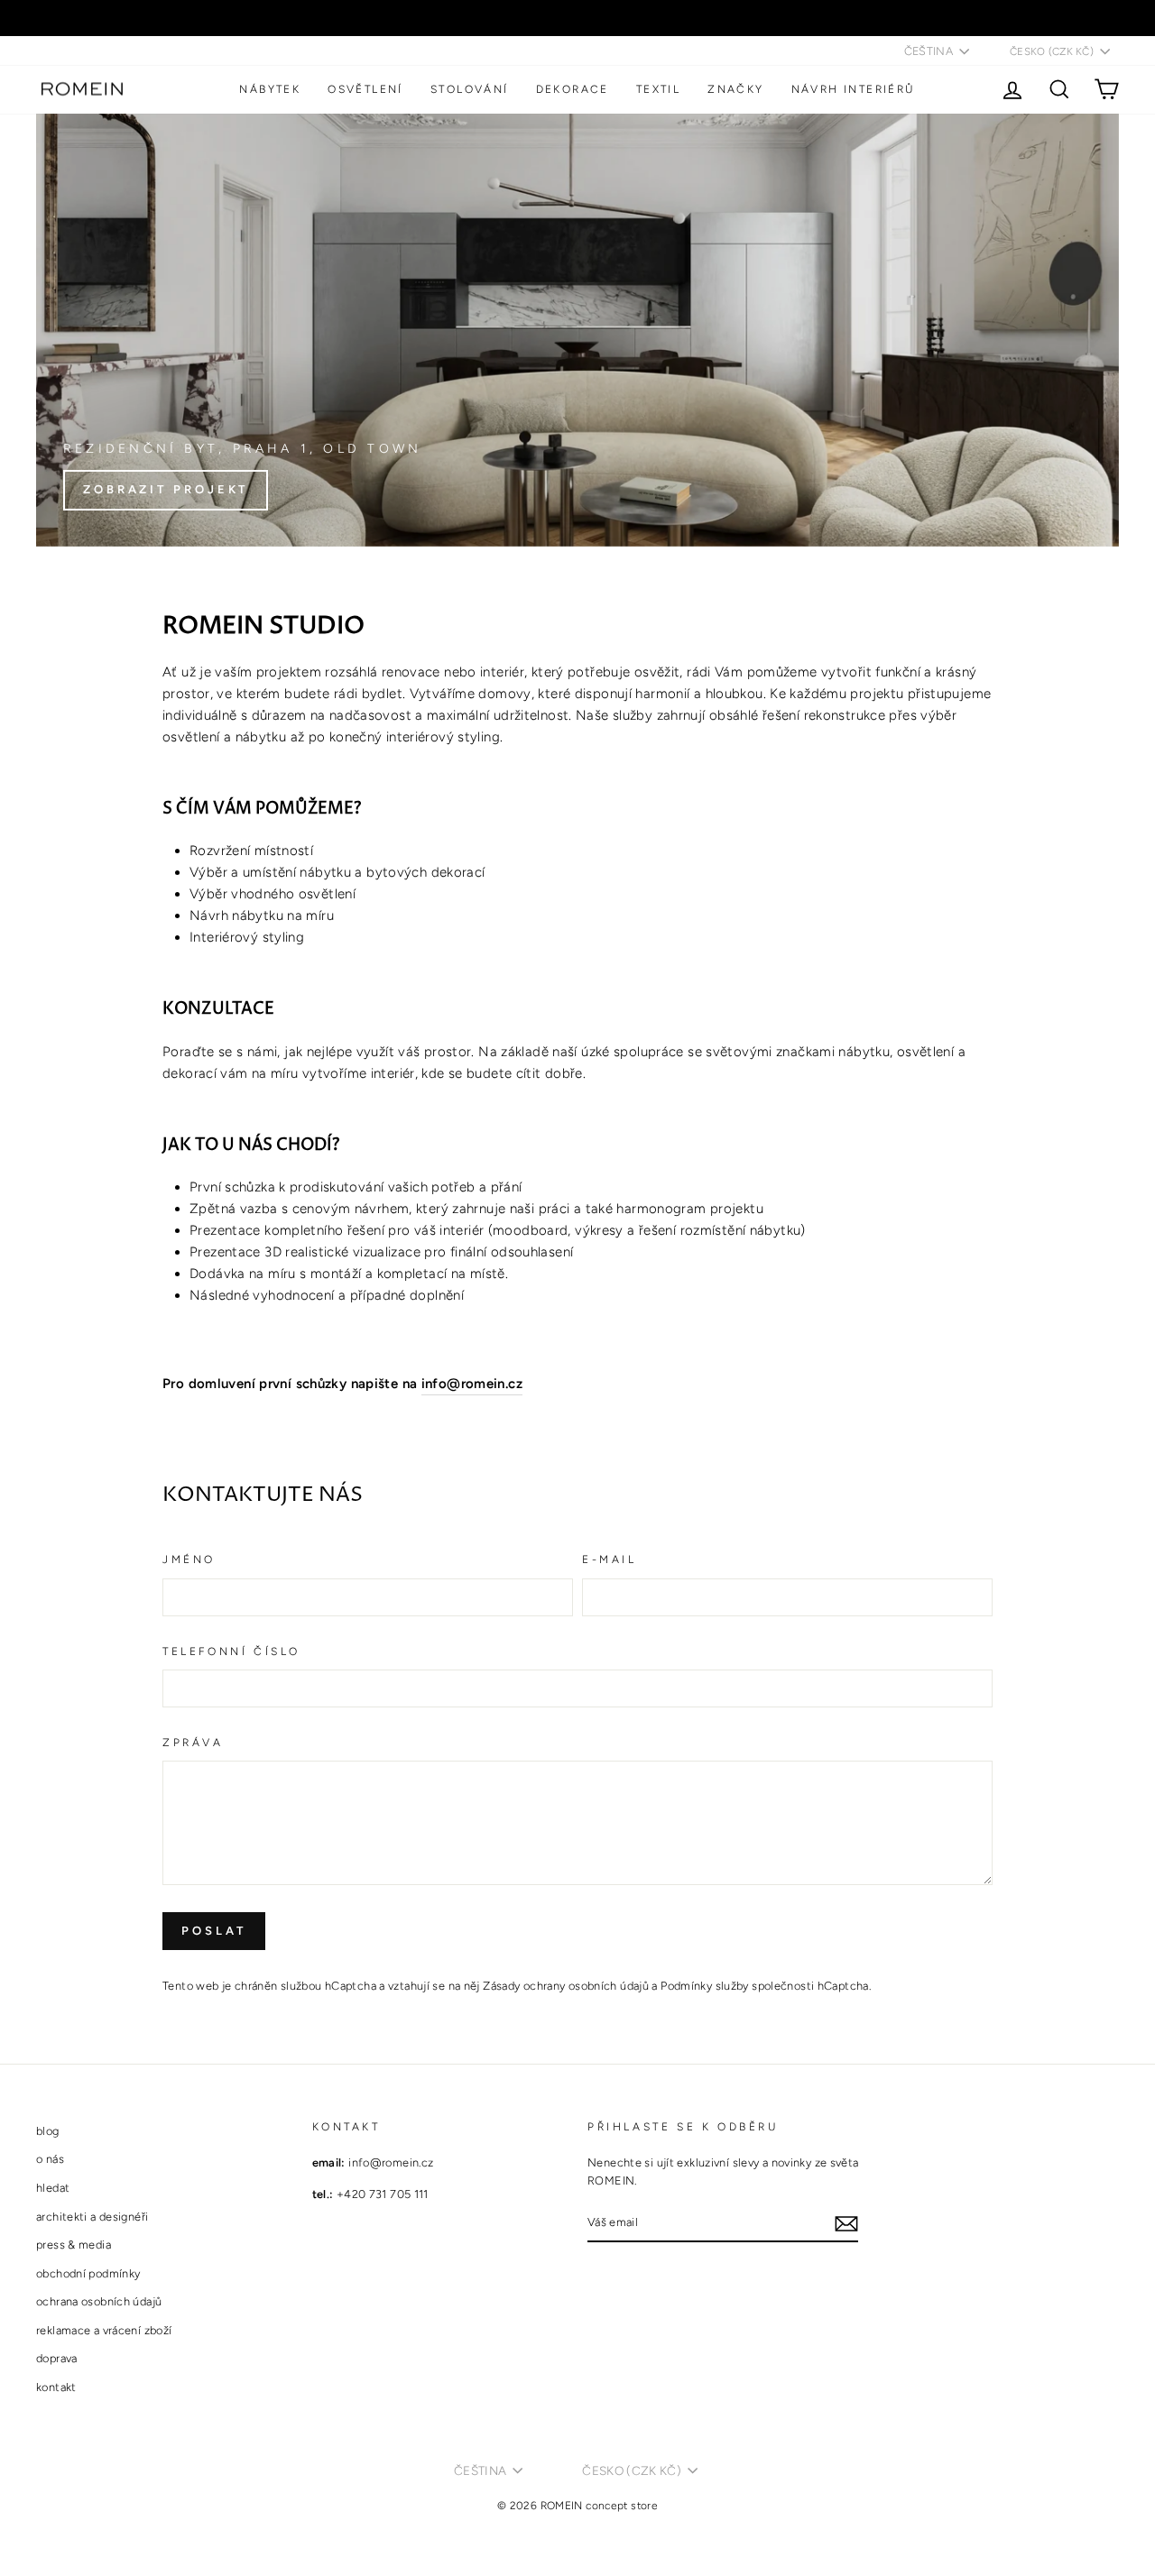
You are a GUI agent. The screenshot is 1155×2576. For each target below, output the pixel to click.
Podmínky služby (705, 1986)
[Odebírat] (846, 2223)
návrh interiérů (854, 89)
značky (735, 89)
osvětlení (365, 89)
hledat (53, 2188)
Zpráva (193, 1743)
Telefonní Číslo (231, 1651)
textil (658, 89)
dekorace (573, 89)
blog (48, 2131)
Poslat (214, 1931)
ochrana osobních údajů (99, 2301)
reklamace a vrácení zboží (104, 2330)
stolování (470, 89)
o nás (50, 2159)
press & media (74, 2245)
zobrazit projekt (166, 489)
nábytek (270, 89)
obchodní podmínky (88, 2273)
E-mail (610, 1559)
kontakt (56, 2387)
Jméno (189, 1559)
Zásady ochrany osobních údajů (566, 1986)
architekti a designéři (92, 2217)
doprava (57, 2358)
